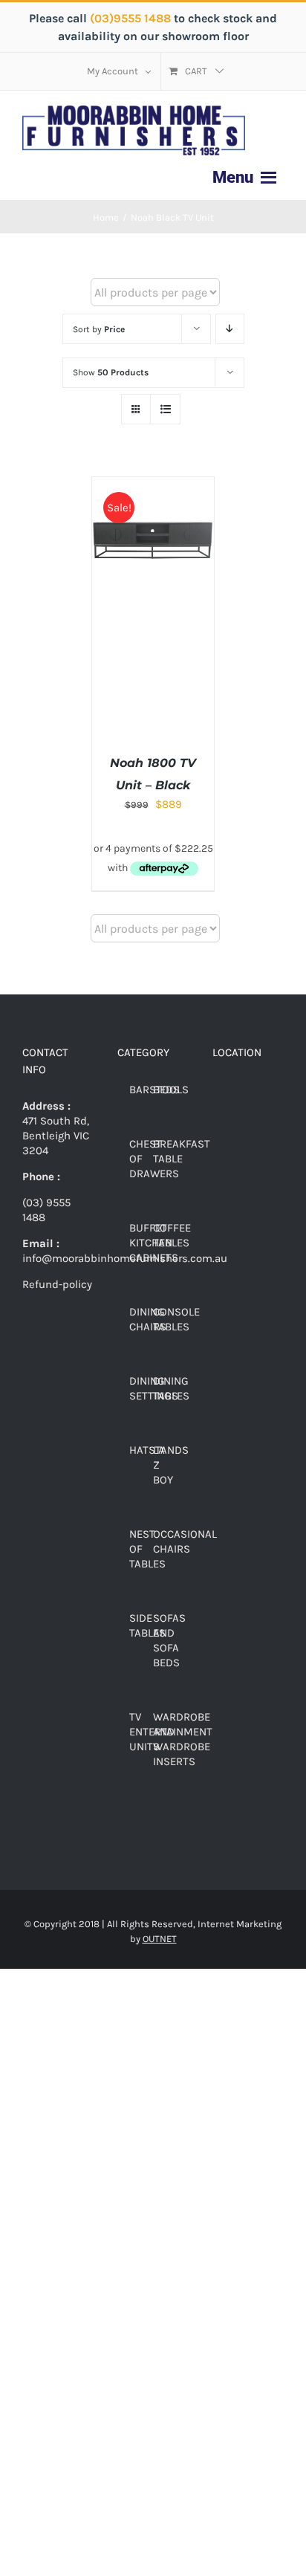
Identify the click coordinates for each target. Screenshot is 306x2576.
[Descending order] (230, 329)
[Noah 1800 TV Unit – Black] (153, 485)
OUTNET (160, 1939)
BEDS (166, 1090)
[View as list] (165, 409)
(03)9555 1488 (132, 18)
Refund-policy (57, 1284)
